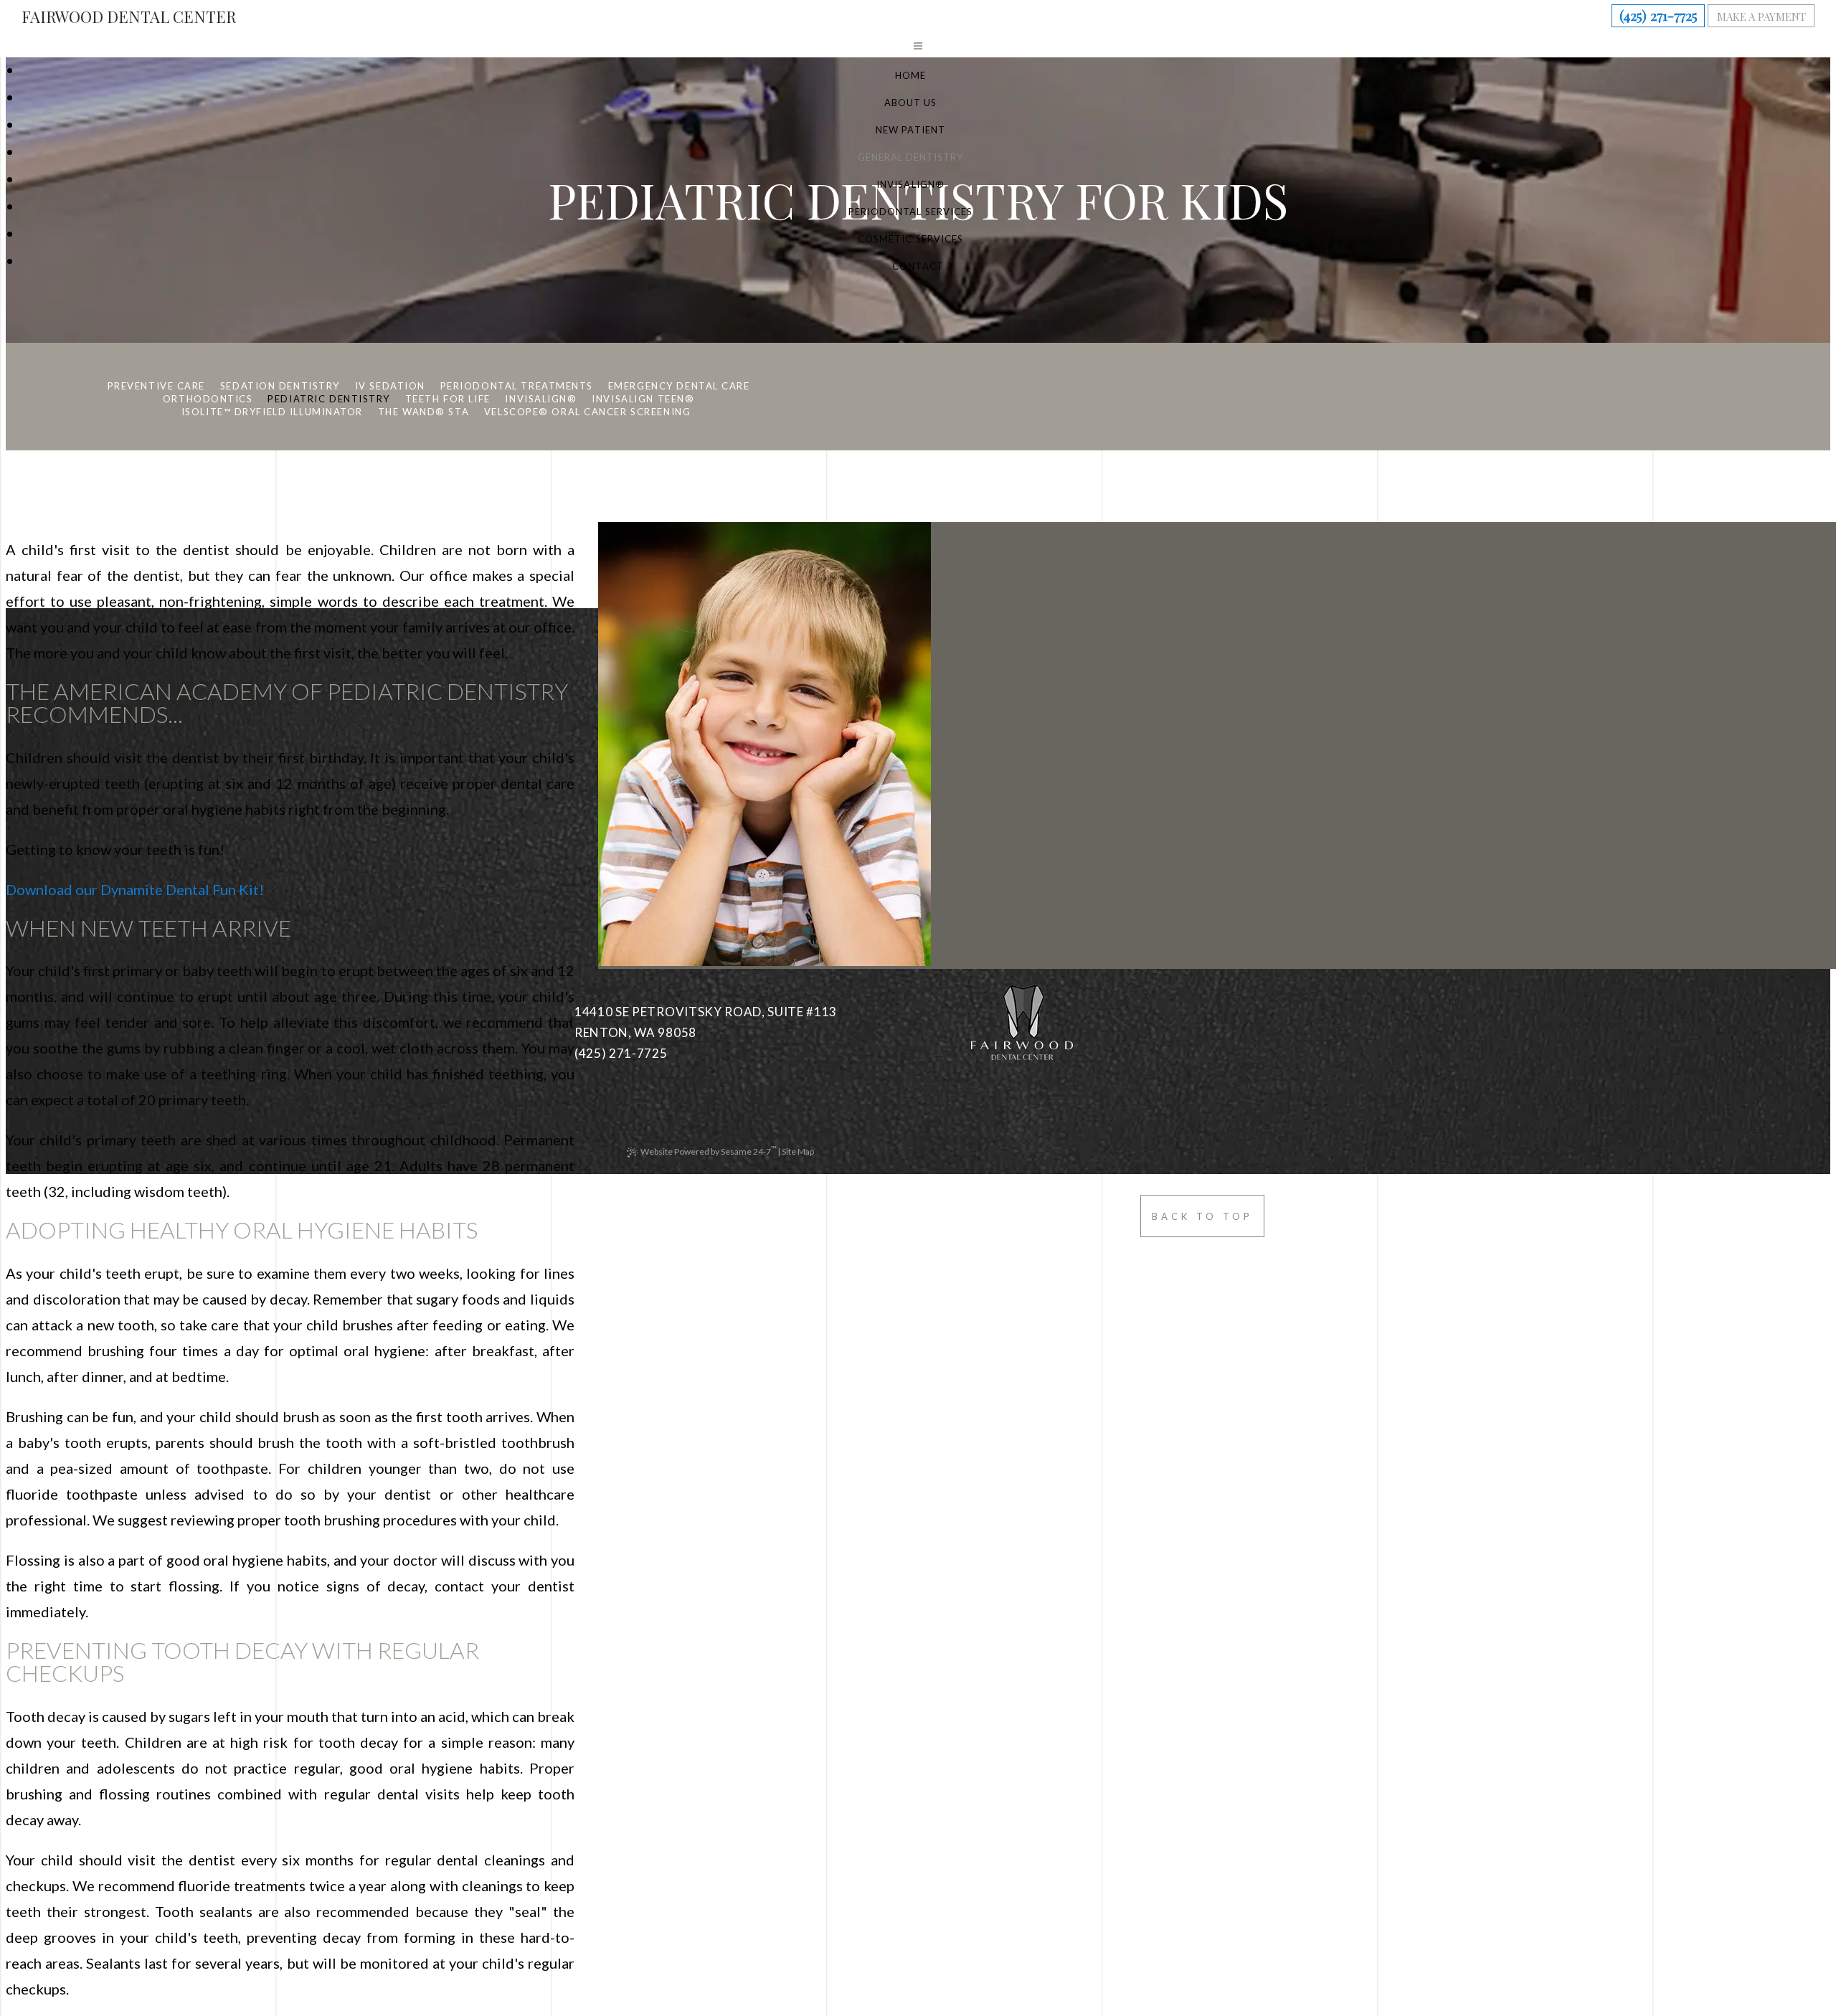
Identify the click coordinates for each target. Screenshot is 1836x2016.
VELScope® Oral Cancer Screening (587, 412)
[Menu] (918, 45)
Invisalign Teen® (643, 399)
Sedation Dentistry (280, 386)
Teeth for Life (448, 399)
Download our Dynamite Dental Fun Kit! (135, 889)
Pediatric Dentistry (329, 399)
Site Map (798, 1151)
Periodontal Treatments (517, 386)
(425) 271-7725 (1658, 15)
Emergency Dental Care (679, 386)
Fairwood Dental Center (129, 16)
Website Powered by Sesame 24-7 (708, 1150)
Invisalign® (541, 399)
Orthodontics (208, 399)
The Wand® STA (423, 412)
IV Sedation (390, 386)
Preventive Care (156, 386)
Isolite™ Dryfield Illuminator (272, 412)
